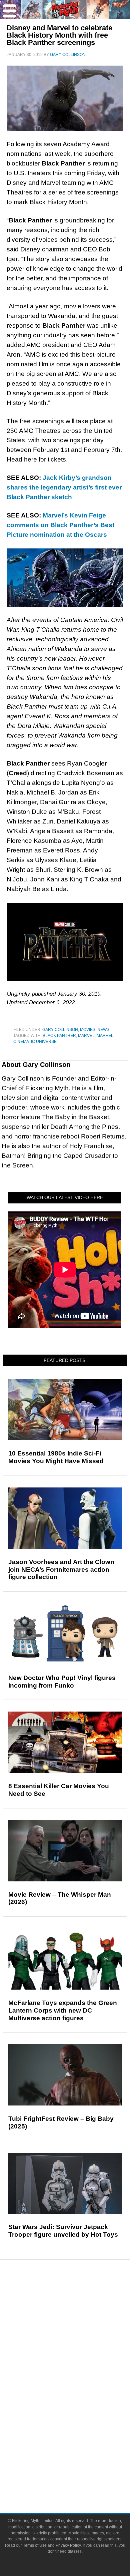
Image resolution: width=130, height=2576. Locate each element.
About (78, 2446)
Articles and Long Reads (78, 2332)
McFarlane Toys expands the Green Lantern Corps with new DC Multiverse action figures (63, 2010)
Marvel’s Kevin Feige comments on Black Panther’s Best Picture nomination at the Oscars (60, 525)
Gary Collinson (60, 1030)
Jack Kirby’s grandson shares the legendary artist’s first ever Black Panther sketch (64, 487)
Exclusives (78, 2355)
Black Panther (59, 1036)
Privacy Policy (68, 2545)
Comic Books (78, 2400)
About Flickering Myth (78, 2456)
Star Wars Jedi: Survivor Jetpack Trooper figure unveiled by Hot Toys (63, 2231)
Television (78, 2388)
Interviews (78, 2343)
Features (78, 2322)
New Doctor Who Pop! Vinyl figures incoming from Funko (62, 1682)
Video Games (78, 2411)
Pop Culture (78, 2367)
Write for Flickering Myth (78, 2479)
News (103, 1030)
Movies (88, 1030)
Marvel (86, 1036)
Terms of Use (35, 2545)
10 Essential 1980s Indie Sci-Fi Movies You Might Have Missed (56, 1457)
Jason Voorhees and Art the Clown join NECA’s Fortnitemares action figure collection (61, 1570)
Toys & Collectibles (78, 2423)
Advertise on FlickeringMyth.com (78, 2468)
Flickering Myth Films (78, 2435)
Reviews (78, 2310)
